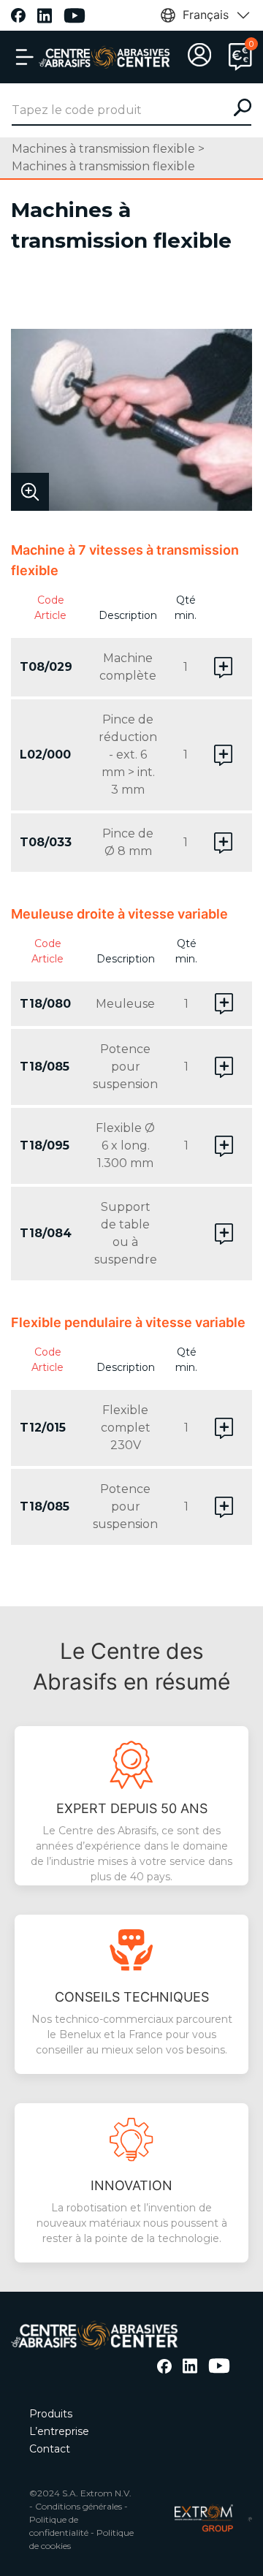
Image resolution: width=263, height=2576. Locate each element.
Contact (50, 2449)
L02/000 (45, 755)
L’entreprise (59, 2431)
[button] (25, 57)
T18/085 (45, 1067)
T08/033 (46, 842)
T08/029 (46, 667)
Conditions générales (79, 2506)
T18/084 (46, 1233)
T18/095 (45, 1145)
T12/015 (43, 1428)
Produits (51, 2414)
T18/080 (45, 1004)
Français (206, 15)
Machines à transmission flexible (103, 149)
